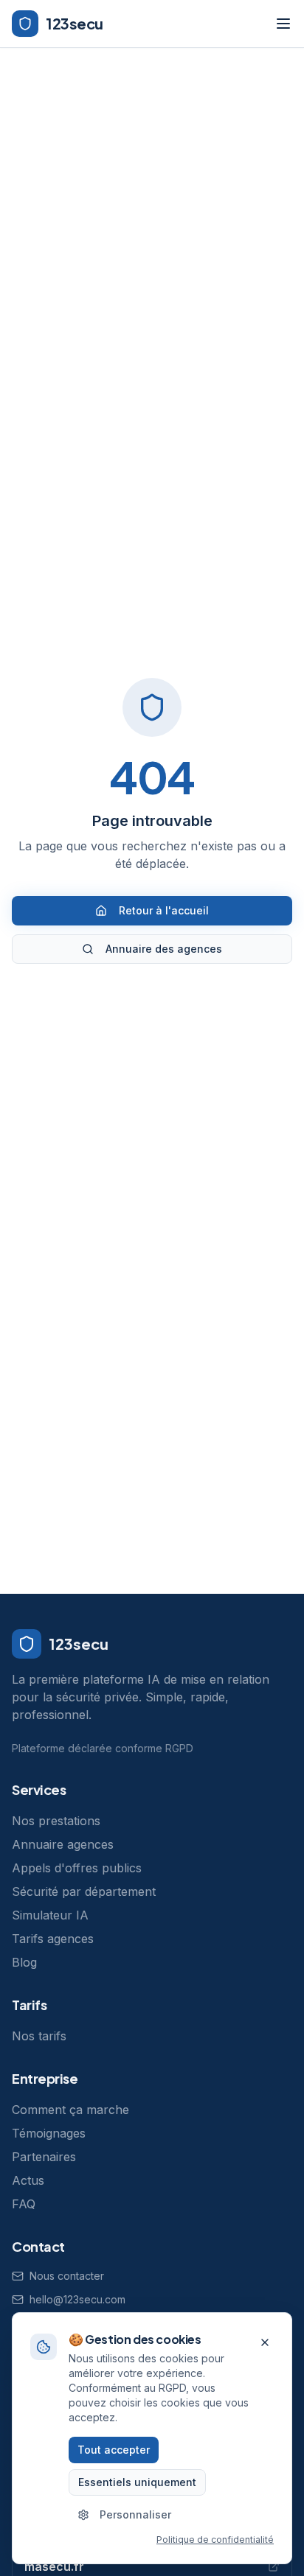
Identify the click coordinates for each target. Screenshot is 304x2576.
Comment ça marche (70, 2110)
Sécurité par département (84, 1891)
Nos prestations (56, 1821)
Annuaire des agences (164, 949)
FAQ (24, 2204)
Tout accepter (114, 2450)
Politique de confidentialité (215, 2540)
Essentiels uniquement (137, 2482)
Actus (28, 2180)
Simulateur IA (50, 1915)
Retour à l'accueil (164, 910)
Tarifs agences (53, 1939)
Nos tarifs (39, 2036)
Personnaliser (135, 2514)
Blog (24, 1962)
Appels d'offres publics (77, 1868)
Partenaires (44, 2157)
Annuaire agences (63, 1844)
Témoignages (49, 2133)
